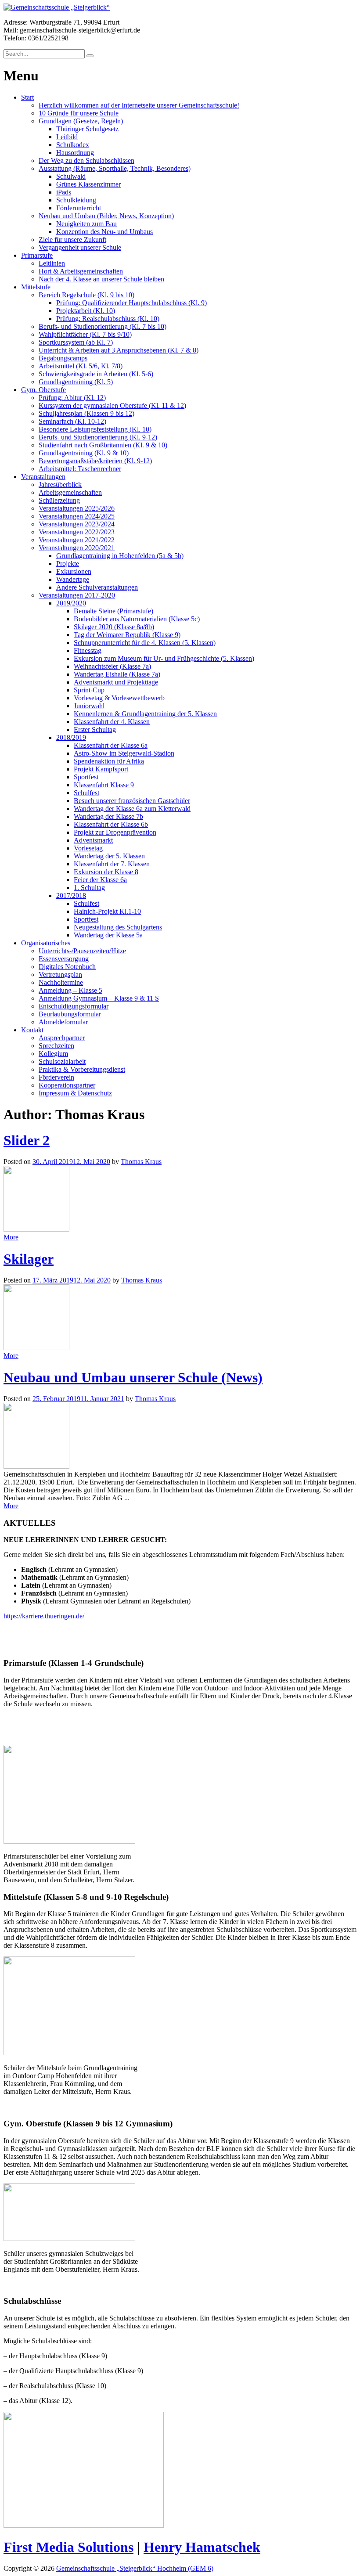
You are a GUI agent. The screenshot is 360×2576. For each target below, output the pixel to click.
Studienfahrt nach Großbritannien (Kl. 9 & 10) (103, 445)
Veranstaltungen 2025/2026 (77, 508)
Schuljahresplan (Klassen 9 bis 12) (86, 413)
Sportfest (86, 777)
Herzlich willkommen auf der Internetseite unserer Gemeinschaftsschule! (139, 105)
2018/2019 (71, 737)
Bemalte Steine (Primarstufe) (113, 611)
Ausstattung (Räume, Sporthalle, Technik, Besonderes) (115, 168)
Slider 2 (27, 1140)
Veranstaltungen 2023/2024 (77, 524)
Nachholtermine (61, 982)
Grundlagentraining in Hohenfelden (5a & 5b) (120, 556)
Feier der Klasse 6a (100, 880)
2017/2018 (71, 895)
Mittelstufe (36, 287)
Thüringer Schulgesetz (87, 129)
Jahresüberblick (60, 485)
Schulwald (71, 176)
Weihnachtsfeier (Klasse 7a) (112, 666)
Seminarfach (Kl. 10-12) (72, 421)
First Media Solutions (68, 2547)
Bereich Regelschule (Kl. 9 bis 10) (86, 295)
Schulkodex (73, 145)
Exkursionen (74, 571)
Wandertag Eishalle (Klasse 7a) (117, 674)
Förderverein (56, 1077)
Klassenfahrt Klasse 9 (104, 785)
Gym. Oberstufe (43, 390)
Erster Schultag (95, 730)
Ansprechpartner (62, 1038)
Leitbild (67, 137)
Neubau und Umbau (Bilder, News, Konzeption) (106, 216)
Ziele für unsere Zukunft (72, 240)
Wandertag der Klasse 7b (108, 816)
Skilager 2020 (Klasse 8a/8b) (114, 627)
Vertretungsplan (60, 975)
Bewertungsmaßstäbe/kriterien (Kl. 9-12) (95, 461)
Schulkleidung (76, 200)
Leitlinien (52, 263)
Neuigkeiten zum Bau (86, 224)
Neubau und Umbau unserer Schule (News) (133, 1377)
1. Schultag (89, 888)
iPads (64, 192)
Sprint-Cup (89, 690)
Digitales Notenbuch (67, 967)
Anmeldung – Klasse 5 (70, 990)
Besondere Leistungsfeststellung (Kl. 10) (95, 429)
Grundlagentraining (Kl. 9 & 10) (84, 453)
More (11, 1237)
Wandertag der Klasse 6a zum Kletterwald (132, 809)
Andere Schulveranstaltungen (97, 587)
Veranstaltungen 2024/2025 (77, 516)
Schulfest (86, 793)
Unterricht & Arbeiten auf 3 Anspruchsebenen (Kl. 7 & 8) (119, 350)
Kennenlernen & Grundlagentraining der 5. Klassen (145, 714)
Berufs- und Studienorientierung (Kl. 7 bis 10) (103, 326)
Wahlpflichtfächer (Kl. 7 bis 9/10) (85, 334)
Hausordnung (75, 153)
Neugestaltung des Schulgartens (118, 927)
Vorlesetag (88, 848)
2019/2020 (71, 603)
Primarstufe (37, 255)
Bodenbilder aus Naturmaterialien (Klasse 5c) (137, 619)
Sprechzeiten (56, 1046)
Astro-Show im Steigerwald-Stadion (124, 753)
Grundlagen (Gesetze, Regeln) (81, 121)
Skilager (29, 1259)
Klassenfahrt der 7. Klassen (112, 864)
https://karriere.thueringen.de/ (44, 1616)
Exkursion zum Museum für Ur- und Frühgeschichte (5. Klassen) (164, 658)
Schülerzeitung (59, 500)
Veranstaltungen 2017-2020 (77, 595)
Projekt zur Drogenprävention (115, 832)
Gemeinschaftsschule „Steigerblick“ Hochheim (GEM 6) (135, 2568)
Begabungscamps (63, 358)
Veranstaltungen (43, 477)
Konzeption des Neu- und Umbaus (104, 232)
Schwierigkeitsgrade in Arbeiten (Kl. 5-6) (96, 374)
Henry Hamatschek (202, 2547)
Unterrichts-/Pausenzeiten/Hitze (82, 951)
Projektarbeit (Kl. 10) (86, 311)
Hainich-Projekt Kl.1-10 (107, 911)
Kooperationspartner (67, 1085)
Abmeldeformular (63, 1022)
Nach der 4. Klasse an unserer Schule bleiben (101, 279)
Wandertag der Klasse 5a (108, 935)
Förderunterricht (79, 208)
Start (27, 97)
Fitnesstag (88, 650)
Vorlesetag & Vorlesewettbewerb (119, 698)
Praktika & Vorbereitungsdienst (82, 1069)
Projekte (68, 564)
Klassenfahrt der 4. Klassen (112, 722)
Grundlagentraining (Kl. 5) (76, 382)
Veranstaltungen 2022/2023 (77, 532)
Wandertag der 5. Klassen (109, 856)
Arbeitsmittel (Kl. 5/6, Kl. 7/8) (81, 366)
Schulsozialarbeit (62, 1061)
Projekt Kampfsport (101, 769)
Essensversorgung (64, 959)
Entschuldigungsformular (74, 1006)
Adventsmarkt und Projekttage (116, 682)
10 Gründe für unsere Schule (79, 113)
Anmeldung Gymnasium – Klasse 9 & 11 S (99, 998)
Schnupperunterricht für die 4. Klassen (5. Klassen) (145, 643)
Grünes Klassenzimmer (88, 184)
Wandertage (73, 579)
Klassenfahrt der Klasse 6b (111, 824)
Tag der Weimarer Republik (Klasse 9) (127, 635)
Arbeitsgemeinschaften (70, 492)
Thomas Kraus (141, 1162)
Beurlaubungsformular (70, 1014)
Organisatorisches (46, 943)
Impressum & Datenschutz (75, 1093)
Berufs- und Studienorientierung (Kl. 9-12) (98, 437)
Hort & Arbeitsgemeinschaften (81, 271)
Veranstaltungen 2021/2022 (77, 540)
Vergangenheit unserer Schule (80, 247)
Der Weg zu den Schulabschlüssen (86, 160)
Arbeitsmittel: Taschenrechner (80, 469)
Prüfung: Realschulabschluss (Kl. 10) (108, 319)
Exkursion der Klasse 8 (106, 872)
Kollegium (53, 1054)
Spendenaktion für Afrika (109, 761)
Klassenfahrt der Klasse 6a (111, 745)
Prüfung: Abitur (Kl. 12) (72, 398)
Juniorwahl (89, 706)
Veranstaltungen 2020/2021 (77, 548)
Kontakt (32, 1030)
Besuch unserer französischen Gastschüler (132, 801)
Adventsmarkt (93, 840)
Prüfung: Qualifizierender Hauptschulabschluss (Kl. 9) (131, 303)
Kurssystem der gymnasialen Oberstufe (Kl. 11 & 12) (112, 405)
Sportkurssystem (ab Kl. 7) (76, 342)
